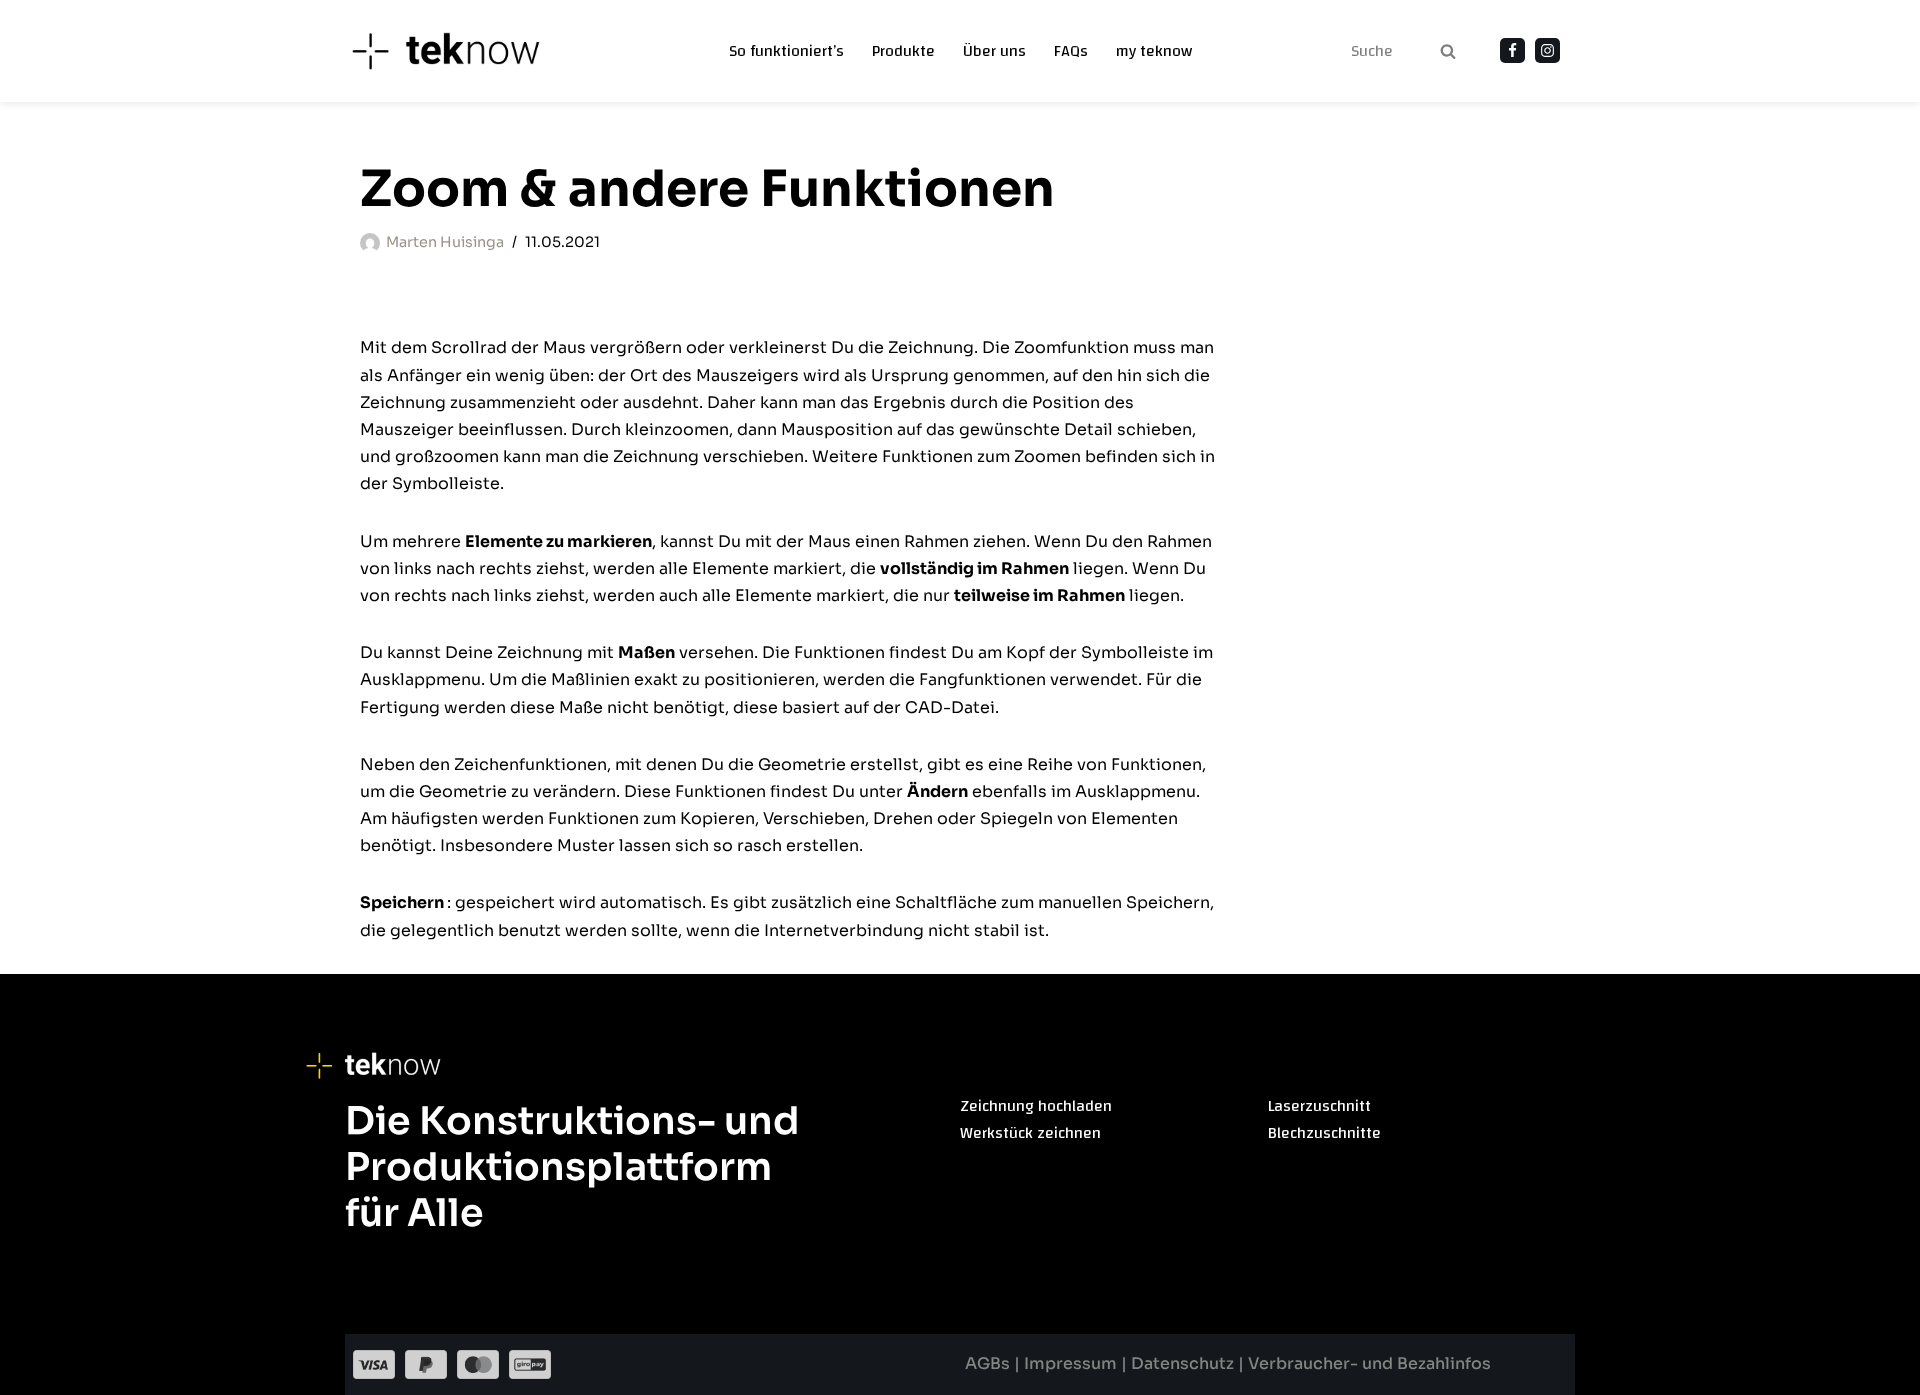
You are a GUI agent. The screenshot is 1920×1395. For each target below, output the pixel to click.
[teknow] (457, 51)
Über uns (994, 51)
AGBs (989, 1363)
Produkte (903, 51)
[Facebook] (1512, 50)
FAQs (1071, 51)
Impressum (1072, 1363)
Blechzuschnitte (1324, 1133)
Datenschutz (1182, 1363)
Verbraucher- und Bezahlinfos (1369, 1363)
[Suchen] (1447, 51)
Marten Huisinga (445, 242)
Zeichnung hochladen (1036, 1106)
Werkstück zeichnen (1030, 1133)
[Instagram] (1547, 50)
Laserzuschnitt (1319, 1106)
